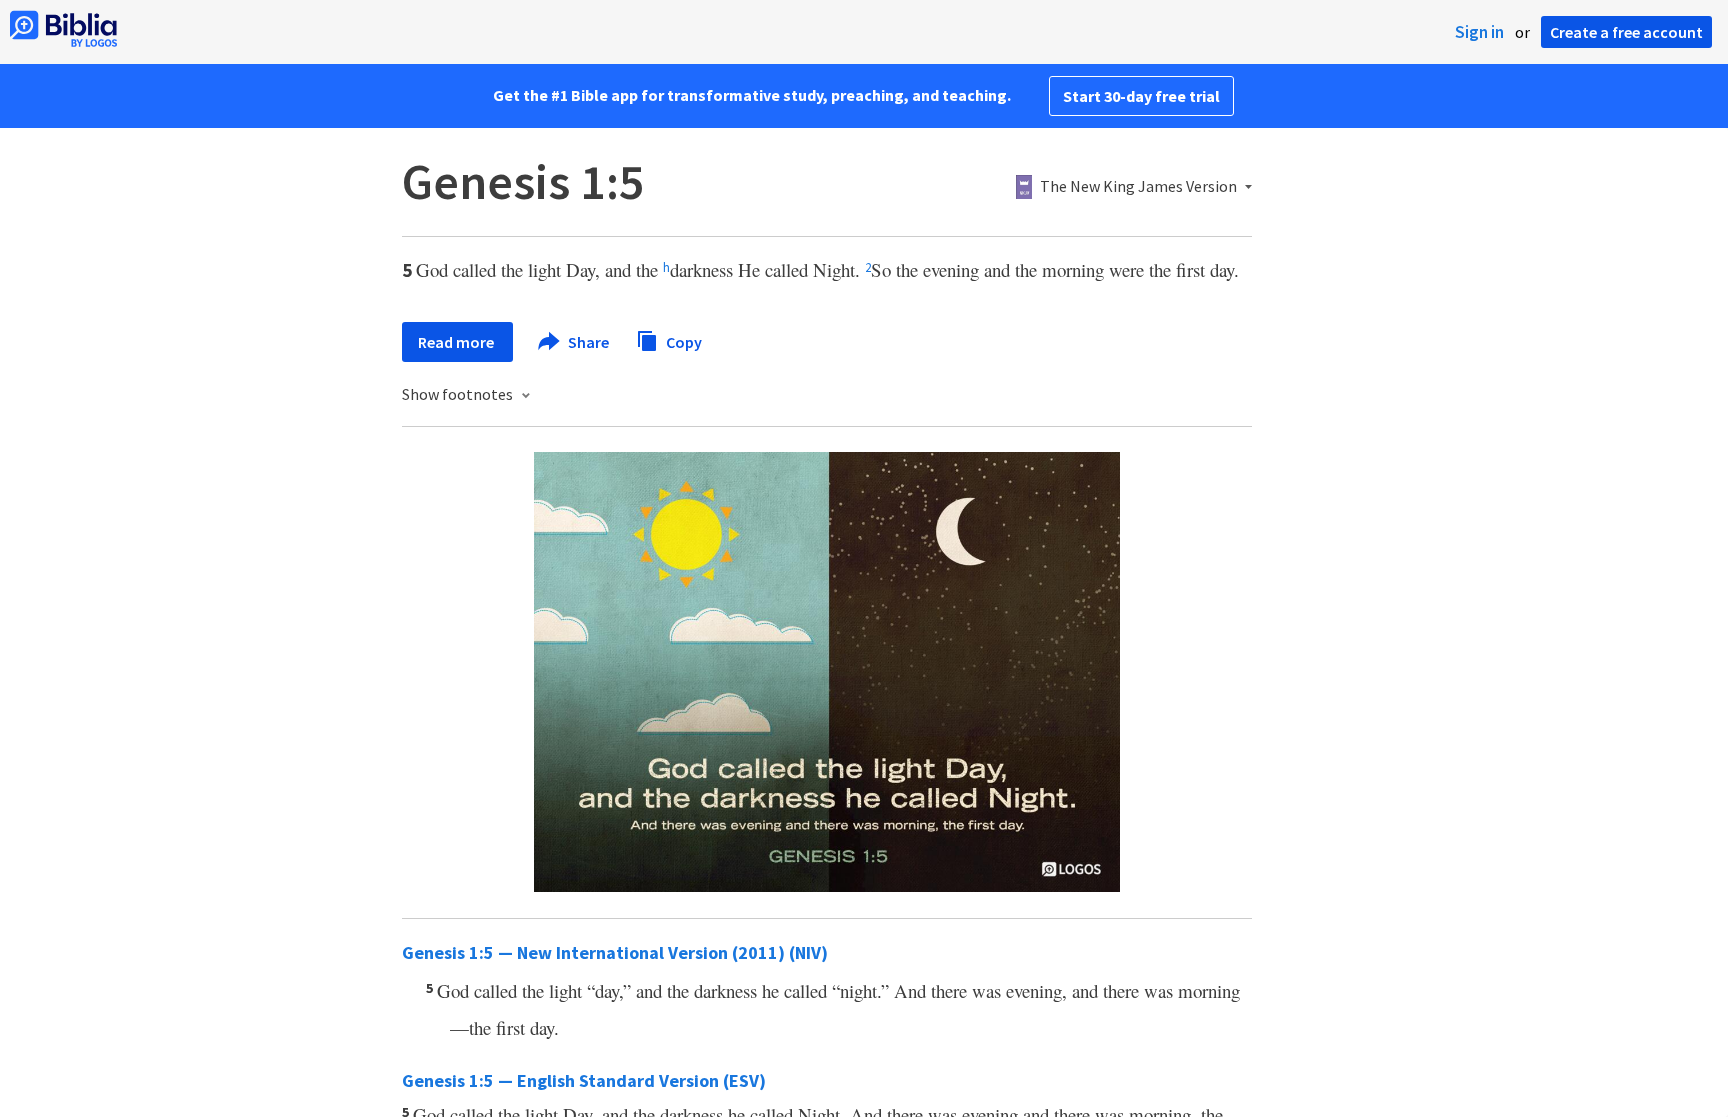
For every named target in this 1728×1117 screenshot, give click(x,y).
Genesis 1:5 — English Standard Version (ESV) (584, 1080)
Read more (457, 342)
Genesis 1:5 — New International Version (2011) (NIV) (615, 952)
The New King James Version (1138, 187)
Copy (682, 341)
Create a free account (1626, 32)
